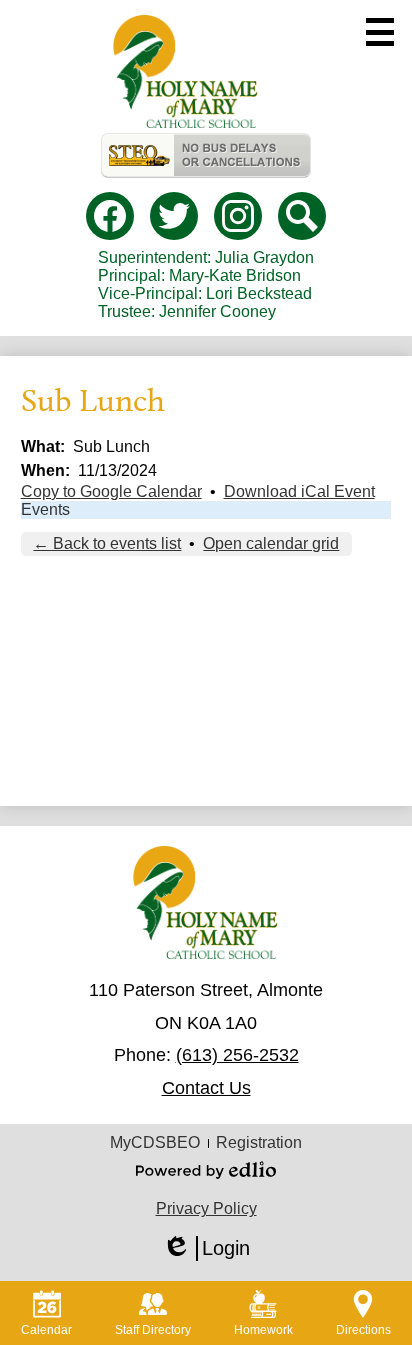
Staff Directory (153, 1330)
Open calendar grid (271, 543)
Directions (363, 1330)
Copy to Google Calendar (111, 491)
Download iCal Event (299, 491)
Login (206, 1249)
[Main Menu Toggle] (380, 32)
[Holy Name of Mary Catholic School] (185, 71)
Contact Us (206, 1088)
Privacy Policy (206, 1208)
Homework (263, 1330)
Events (45, 509)
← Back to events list (107, 543)
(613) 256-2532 (237, 1055)
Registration (259, 1142)
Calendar (46, 1330)
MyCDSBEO (155, 1142)
